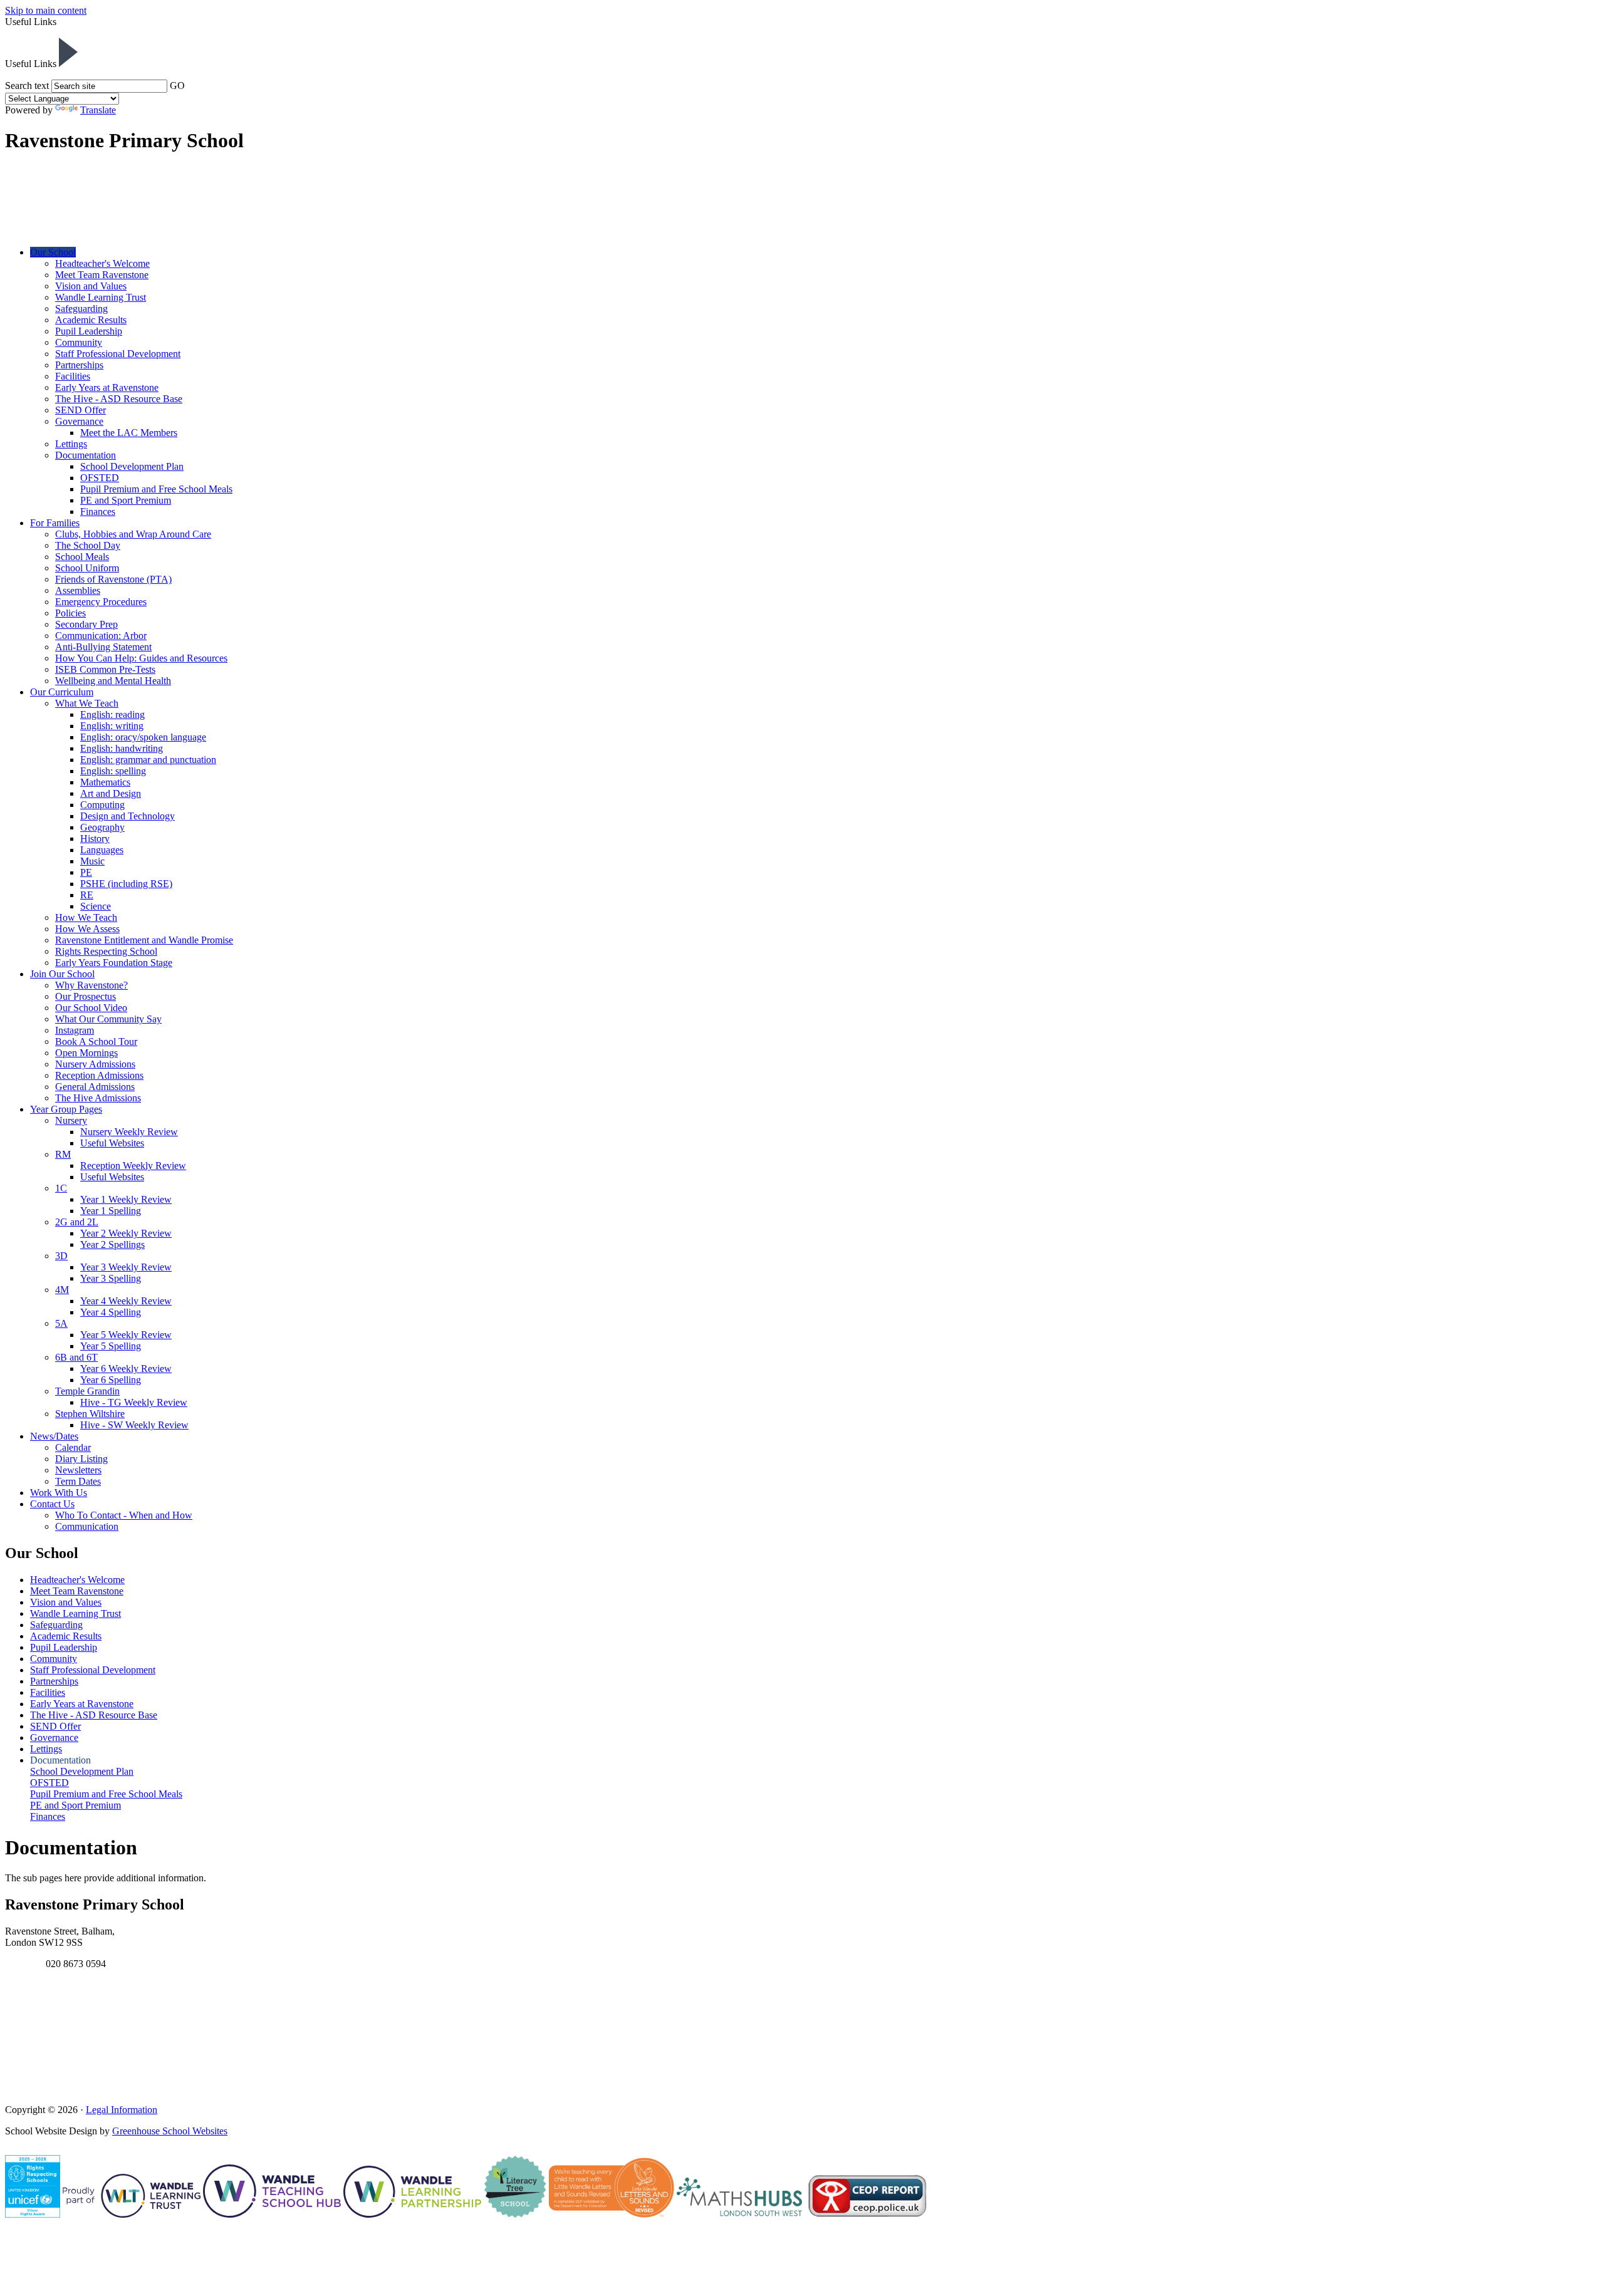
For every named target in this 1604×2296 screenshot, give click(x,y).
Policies (70, 613)
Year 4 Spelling (111, 1312)
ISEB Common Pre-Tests (105, 669)
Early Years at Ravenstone (107, 387)
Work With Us (59, 1493)
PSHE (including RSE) (126, 884)
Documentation (86, 455)
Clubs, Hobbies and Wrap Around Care (133, 534)
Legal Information (122, 2110)
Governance (79, 421)
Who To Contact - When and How (124, 1515)
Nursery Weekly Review (129, 1132)
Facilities (73, 376)
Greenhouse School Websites (170, 2131)
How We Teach (86, 917)
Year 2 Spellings (112, 1244)
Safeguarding (81, 309)
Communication (87, 1526)
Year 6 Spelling (111, 1380)
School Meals (82, 557)
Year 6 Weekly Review (126, 1369)
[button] (68, 52)
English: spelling (113, 771)
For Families (55, 523)
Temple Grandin (87, 1391)
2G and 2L (77, 1222)
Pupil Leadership (89, 331)
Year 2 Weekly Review (126, 1233)
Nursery (71, 1120)
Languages (102, 850)
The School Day (88, 545)
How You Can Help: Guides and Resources (141, 658)
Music (92, 861)
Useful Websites (112, 1143)
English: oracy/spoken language (143, 737)
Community (79, 342)
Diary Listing (81, 1459)
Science (96, 906)
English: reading (112, 714)
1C (61, 1188)
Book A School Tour (96, 1042)
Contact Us (52, 1504)
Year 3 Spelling (111, 1278)
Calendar (73, 1447)
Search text (27, 86)
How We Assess (87, 929)
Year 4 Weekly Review (126, 1301)
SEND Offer (81, 410)
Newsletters (78, 1470)
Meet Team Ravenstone (102, 275)
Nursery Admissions (95, 1064)
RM (63, 1154)
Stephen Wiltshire (90, 1414)
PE (86, 872)
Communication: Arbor (101, 636)
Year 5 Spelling (111, 1346)
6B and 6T (76, 1357)
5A (61, 1323)
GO (177, 86)
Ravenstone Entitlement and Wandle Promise (144, 940)
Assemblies (78, 590)
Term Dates (78, 1481)
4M (62, 1290)
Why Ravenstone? (91, 985)
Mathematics (105, 782)
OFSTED (100, 478)
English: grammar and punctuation (148, 760)
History (95, 839)
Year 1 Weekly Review (126, 1199)
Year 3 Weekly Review (126, 1267)
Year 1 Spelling (111, 1211)
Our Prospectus (86, 996)
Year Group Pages (66, 1109)
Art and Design (111, 793)
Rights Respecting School (106, 951)
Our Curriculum (62, 692)
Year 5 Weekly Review (126, 1335)
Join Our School (62, 974)
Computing (102, 805)
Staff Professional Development (118, 354)
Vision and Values (91, 286)
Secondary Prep (86, 624)
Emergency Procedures (101, 602)
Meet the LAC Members (129, 433)
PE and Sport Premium (126, 500)
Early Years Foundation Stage (114, 963)
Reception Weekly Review (133, 1166)
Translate (98, 110)
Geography (102, 827)
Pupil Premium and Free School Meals (156, 489)
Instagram (75, 1030)
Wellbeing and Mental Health (113, 681)
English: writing (112, 726)
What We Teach (87, 703)
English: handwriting (122, 748)
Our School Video (91, 1008)
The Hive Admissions (98, 1098)
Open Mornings (86, 1053)
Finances (98, 512)
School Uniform (87, 568)
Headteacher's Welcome (102, 263)
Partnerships (79, 365)
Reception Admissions (99, 1075)
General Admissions (95, 1087)
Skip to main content (46, 10)
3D (61, 1256)
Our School (53, 252)
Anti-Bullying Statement (103, 647)
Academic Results (91, 320)
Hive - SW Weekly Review (134, 1425)
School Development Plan (132, 466)
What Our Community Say (108, 1019)
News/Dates (54, 1436)
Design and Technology (128, 816)
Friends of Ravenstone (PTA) (113, 579)
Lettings (71, 444)
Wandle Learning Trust (101, 297)
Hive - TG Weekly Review (134, 1402)
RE (87, 895)
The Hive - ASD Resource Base (119, 399)
